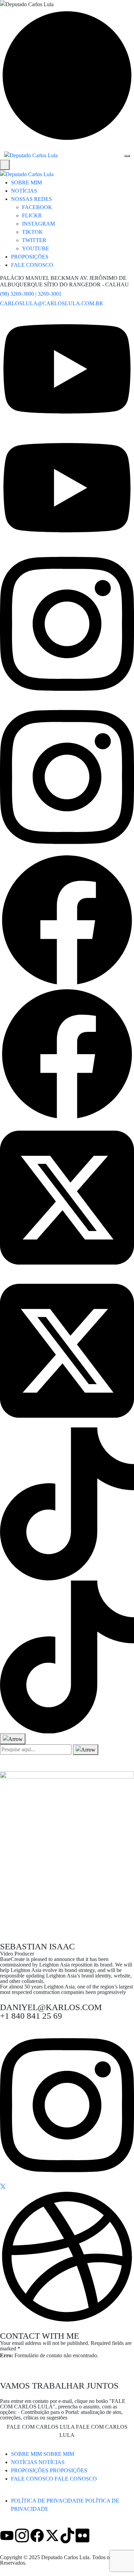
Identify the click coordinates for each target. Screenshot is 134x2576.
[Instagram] (22, 2535)
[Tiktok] (67, 2535)
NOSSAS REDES (31, 199)
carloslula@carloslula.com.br (52, 303)
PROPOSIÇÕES (30, 257)
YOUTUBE (36, 248)
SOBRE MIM (26, 183)
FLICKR (32, 215)
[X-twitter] (52, 2535)
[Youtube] (7, 2535)
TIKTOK (32, 232)
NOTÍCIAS (24, 191)
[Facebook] (37, 2535)
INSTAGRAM (38, 224)
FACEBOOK (37, 207)
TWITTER (34, 240)
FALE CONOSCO (32, 265)
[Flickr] (82, 2535)
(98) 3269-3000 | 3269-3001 (31, 294)
